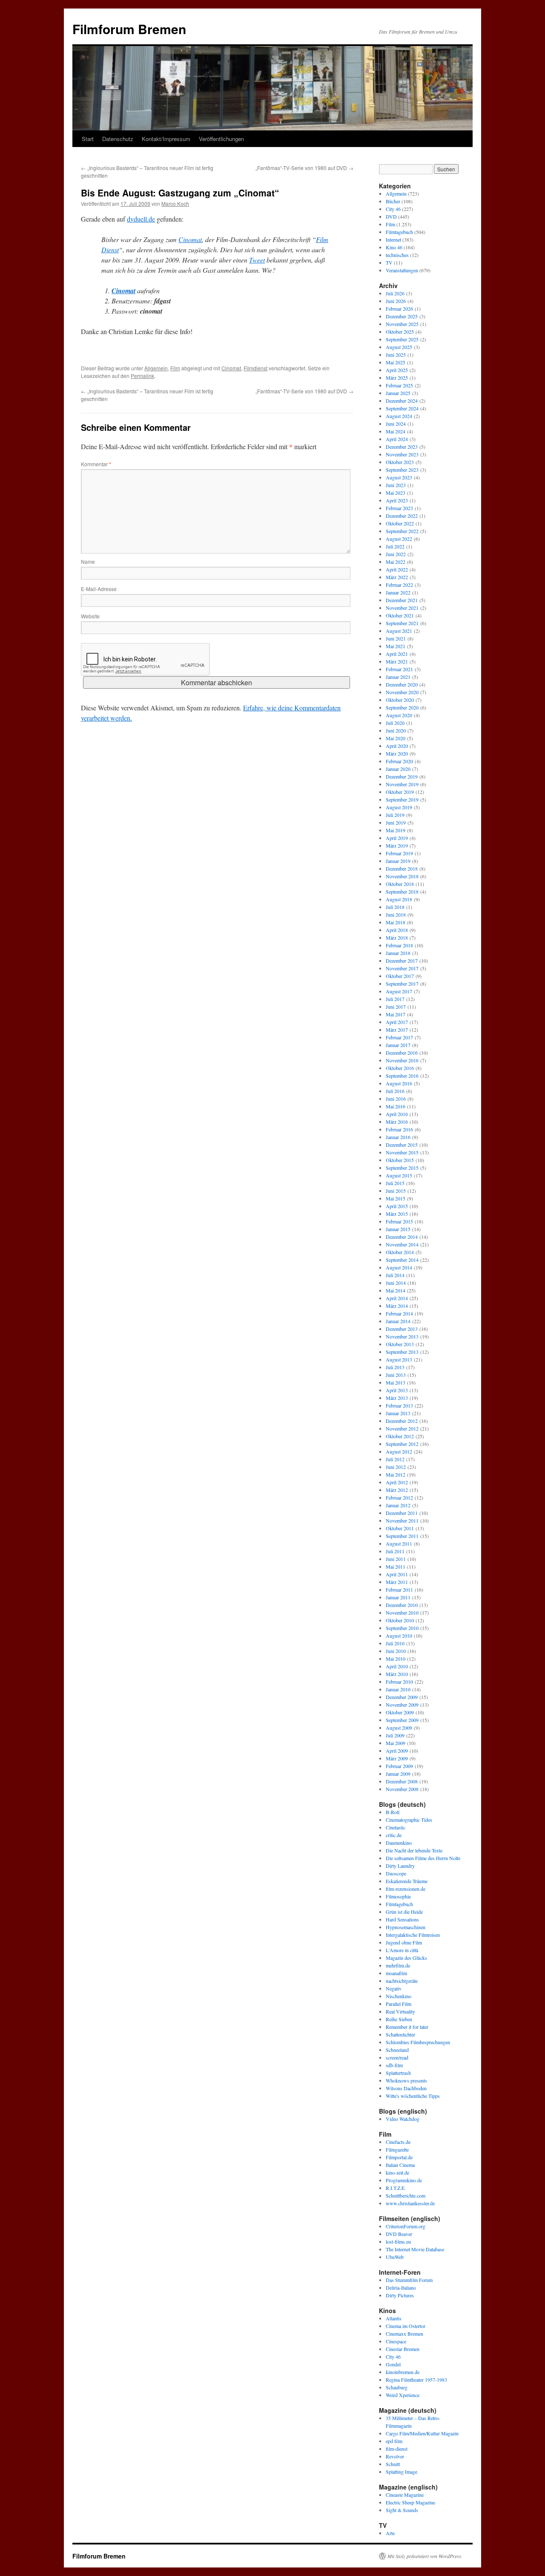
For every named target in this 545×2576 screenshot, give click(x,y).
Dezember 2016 (402, 1053)
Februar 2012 (399, 1497)
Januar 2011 (398, 1597)
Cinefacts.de (398, 2142)
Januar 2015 (398, 1229)
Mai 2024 (396, 431)
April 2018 (397, 930)
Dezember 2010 (402, 1605)
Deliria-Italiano (401, 2288)
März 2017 (397, 1030)
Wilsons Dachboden (406, 2088)
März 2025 (397, 378)
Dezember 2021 (402, 600)
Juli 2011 (395, 1551)
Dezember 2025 (402, 316)
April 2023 (397, 500)
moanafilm (396, 1973)
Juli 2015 (395, 1183)
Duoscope (396, 1873)
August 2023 (399, 477)
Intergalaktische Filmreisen (413, 1935)
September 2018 (402, 891)
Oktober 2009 (400, 1712)
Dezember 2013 (402, 1329)
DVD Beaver (399, 2234)
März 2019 (397, 845)
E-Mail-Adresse (99, 589)
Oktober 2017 (400, 976)
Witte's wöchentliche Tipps (413, 2096)
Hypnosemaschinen (406, 1927)
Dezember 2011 (402, 1513)
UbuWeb (395, 2257)
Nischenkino (399, 1996)
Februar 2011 (399, 1589)
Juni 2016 (396, 1099)
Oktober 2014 (400, 1252)
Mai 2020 (396, 738)
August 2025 (399, 347)
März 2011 (397, 1582)
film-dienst (397, 2449)
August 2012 (399, 1451)
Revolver (395, 2456)
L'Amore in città (402, 1950)
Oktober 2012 (400, 1436)
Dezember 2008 (402, 1781)
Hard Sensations (402, 1919)
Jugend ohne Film (404, 1942)
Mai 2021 (396, 646)
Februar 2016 (399, 1129)
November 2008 (402, 1789)
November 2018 (402, 876)
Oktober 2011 (400, 1528)
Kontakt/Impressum (166, 139)
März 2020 (397, 753)
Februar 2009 (399, 1766)
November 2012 (402, 1428)
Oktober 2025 (400, 332)
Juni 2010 (396, 1651)
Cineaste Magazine (405, 2495)
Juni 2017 (396, 1007)
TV (389, 263)
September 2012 (402, 1444)
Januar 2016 (398, 1137)
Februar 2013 (399, 1405)
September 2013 (402, 1352)
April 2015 (397, 1206)
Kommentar (96, 464)
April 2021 (397, 654)
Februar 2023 (399, 508)
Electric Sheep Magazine (410, 2502)
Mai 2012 (396, 1474)
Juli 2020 (395, 723)
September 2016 (402, 1076)
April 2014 (397, 1298)
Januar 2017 (398, 1045)
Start (88, 139)
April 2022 (397, 569)
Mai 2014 (396, 1290)
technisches (397, 255)
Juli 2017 (395, 999)
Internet (393, 239)
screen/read (397, 2057)
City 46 (393, 209)
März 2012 (397, 1490)
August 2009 (399, 1728)
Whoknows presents (406, 2080)
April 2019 (397, 838)
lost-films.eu (398, 2241)
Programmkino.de (404, 2180)
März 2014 (397, 1306)
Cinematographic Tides (409, 1820)
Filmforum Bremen (129, 29)
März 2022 (397, 577)
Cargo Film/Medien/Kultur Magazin (422, 2433)
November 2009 (402, 1705)
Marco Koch (175, 203)
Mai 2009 (396, 1743)
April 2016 (397, 1114)
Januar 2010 (398, 1689)
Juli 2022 (395, 546)
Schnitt (393, 2464)
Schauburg (397, 2387)
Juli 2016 (395, 1091)
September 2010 (402, 1628)
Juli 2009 (395, 1735)
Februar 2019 (399, 853)
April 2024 (397, 439)
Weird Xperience (403, 2395)
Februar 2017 (399, 1037)
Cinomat (190, 239)
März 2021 (397, 661)
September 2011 (402, 1536)
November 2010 (402, 1613)
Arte (390, 2533)
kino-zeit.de (397, 2172)
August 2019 (399, 807)
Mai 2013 (396, 1382)
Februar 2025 (399, 385)
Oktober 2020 (400, 700)
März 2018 (397, 938)
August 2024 (399, 416)
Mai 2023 (396, 493)
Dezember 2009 (402, 1697)
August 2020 (399, 715)
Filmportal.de (399, 2157)
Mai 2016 (396, 1106)
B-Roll (393, 1812)
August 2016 (399, 1083)
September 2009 (402, 1720)
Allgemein (156, 368)
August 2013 (399, 1359)
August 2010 (399, 1636)
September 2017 (402, 984)
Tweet (257, 260)
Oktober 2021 (400, 615)
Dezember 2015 (402, 1145)
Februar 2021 (399, 669)
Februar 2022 (399, 585)
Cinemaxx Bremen (404, 2334)
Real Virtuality (400, 2011)
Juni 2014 (396, 1283)
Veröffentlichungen (221, 139)
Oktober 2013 (400, 1344)
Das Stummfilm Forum (409, 2280)
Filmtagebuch (399, 232)
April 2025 (397, 370)
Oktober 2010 (400, 1620)
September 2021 (402, 623)
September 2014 (402, 1260)
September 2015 (402, 1168)
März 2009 (397, 1758)
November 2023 (402, 454)
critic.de (394, 1835)
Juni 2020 (396, 730)
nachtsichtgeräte (402, 1981)
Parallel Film (399, 2004)
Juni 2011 (396, 1559)
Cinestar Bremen (403, 2349)
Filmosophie (398, 1896)
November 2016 (402, 1060)
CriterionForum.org (406, 2226)
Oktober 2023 (400, 462)
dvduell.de (141, 219)
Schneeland (397, 2050)
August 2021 (399, 631)
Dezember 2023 (402, 447)
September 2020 (402, 707)
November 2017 (402, 968)
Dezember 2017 (402, 961)
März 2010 (397, 1674)
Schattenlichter (400, 2034)
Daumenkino (399, 1843)
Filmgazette (397, 2149)
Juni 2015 (396, 1191)
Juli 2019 (395, 815)
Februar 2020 (399, 761)
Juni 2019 (396, 822)
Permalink (142, 376)
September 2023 (402, 470)
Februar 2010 (399, 1682)
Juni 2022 (396, 554)
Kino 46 (394, 247)
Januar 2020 (398, 769)
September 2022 (402, 531)
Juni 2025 (396, 355)
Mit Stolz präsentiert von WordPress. (425, 2556)
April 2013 (397, 1390)
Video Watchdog (403, 2119)
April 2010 (397, 1666)
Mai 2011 (396, 1566)
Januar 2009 (398, 1774)
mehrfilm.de (398, 1965)
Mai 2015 (396, 1198)
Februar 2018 (399, 945)
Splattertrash (398, 2073)
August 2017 (399, 991)
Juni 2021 (396, 638)
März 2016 (397, 1122)
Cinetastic (396, 1827)
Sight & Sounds (402, 2510)
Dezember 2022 (402, 516)
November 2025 (402, 324)
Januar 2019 (398, 861)
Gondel (393, 2364)
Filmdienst (255, 368)
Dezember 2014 (402, 1237)
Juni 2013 (396, 1375)
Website (90, 616)
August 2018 (399, 899)
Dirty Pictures (400, 2295)
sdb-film (394, 2065)
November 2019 (402, 784)
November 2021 (402, 608)
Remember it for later (407, 2027)
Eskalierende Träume (407, 1881)
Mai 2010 (396, 1659)
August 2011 (399, 1543)
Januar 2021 (398, 677)
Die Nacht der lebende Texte (414, 1850)
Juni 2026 (396, 301)
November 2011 (402, 1520)
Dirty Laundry (400, 1866)
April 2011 (397, 1574)
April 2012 (397, 1482)
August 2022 (399, 539)
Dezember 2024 (402, 401)
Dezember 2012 (402, 1421)
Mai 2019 (396, 830)
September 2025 (402, 339)
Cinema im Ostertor (406, 2326)
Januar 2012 (398, 1505)
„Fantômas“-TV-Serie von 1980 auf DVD (304, 168)
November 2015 (402, 1152)
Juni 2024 (396, 424)
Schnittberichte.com (406, 2195)
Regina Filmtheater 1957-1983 (416, 2380)
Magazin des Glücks (406, 1958)
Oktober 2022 (400, 523)
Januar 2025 (398, 393)
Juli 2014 (395, 1275)
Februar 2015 (399, 1221)
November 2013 (402, 1336)
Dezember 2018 (402, 868)
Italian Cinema (400, 2165)
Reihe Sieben (399, 2019)
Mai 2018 (396, 922)
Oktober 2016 (400, 1068)
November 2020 (402, 692)
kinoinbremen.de (403, 2372)
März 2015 (397, 1214)
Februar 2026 (399, 309)
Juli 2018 (395, 907)
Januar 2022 (398, 592)
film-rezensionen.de (406, 1889)
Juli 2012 (395, 1459)
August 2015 (399, 1175)
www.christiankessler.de (410, 2203)
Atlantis (394, 2318)
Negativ (394, 1988)
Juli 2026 (395, 293)
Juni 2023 (396, 485)
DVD (391, 216)
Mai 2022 (396, 562)
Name (88, 561)
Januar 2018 (398, 953)
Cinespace (396, 2341)
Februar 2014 (399, 1313)
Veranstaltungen (402, 270)
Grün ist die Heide (404, 1912)
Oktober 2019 (400, 792)
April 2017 (397, 1022)
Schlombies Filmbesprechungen (418, 2042)
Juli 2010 (395, 1643)
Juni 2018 (396, 914)
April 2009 (397, 1751)
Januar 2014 (398, 1321)
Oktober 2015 (400, 1160)
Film (175, 368)
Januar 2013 (398, 1413)
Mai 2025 (396, 362)
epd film (394, 2441)
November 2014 (402, 1244)
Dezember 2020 (402, 684)
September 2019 (402, 799)
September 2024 (402, 408)
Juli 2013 (395, 1367)
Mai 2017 (396, 1014)
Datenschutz (118, 139)
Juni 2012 (396, 1467)
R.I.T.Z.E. (396, 2188)
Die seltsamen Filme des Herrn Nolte (423, 1858)
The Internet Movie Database (415, 2249)
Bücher (393, 201)
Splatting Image (402, 2472)
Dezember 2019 (402, 776)
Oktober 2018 (400, 884)
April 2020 (397, 746)
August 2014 (399, 1267)
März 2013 (397, 1398)
